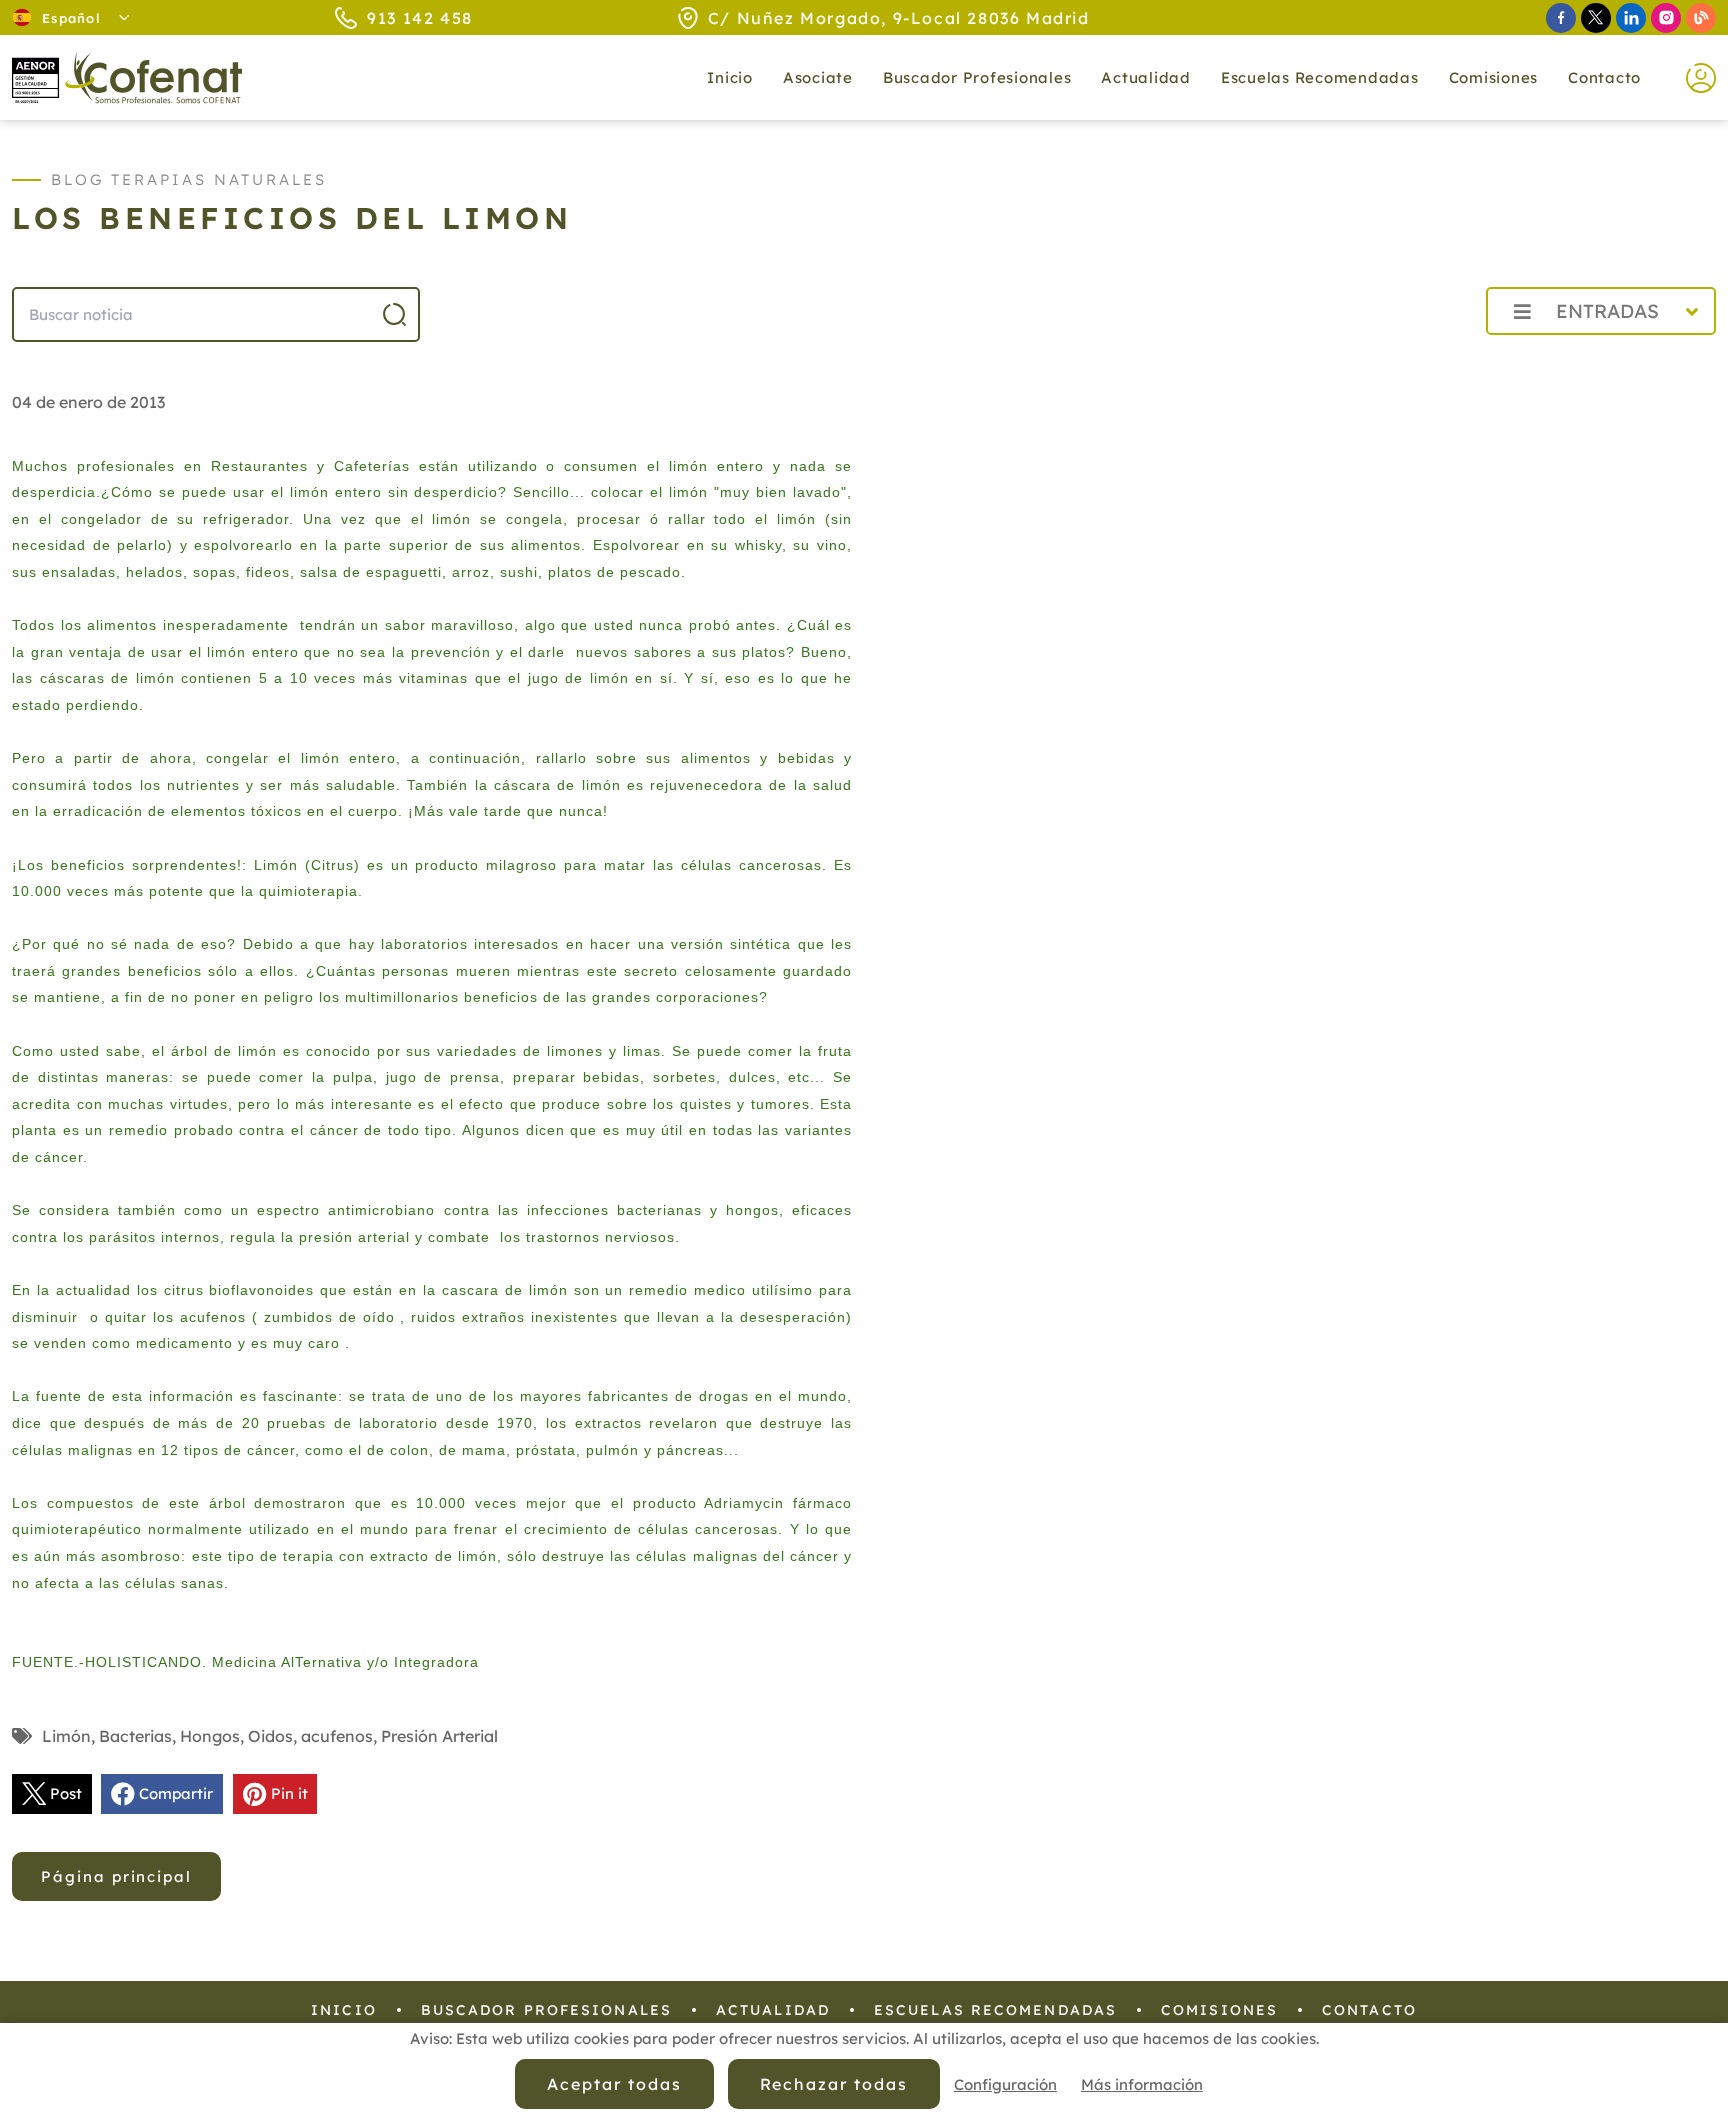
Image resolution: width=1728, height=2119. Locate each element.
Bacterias (135, 1736)
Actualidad (773, 2010)
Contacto (1604, 77)
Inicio (730, 77)
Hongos (210, 1736)
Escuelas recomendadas (1320, 77)
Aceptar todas (614, 2084)
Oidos (270, 1736)
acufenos (337, 1736)
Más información (1142, 2084)
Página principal (116, 1876)
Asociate (818, 77)
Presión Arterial (439, 1736)
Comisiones (1494, 77)
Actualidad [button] (1146, 77)
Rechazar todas (834, 2084)
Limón (66, 1736)
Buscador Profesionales (977, 77)
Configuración (1005, 2084)
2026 (1422, 355)
